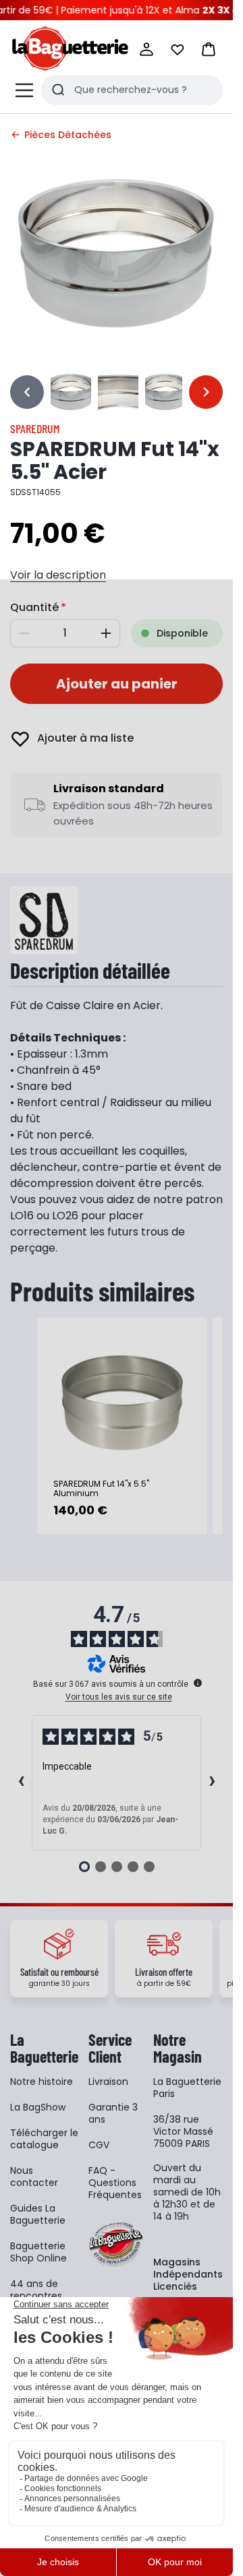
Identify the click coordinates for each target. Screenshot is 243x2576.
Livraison (108, 2082)
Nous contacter (34, 2177)
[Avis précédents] (21, 1782)
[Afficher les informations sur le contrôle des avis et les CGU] (198, 1683)
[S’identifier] (146, 49)
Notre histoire (42, 2082)
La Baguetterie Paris (187, 2088)
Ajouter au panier (117, 684)
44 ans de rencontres (36, 2290)
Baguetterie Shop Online (38, 2252)
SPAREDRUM (35, 428)
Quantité (34, 607)
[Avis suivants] (212, 1782)
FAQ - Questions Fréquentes (115, 2183)
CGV (99, 2145)
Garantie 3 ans (113, 2113)
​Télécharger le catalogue (44, 2139)
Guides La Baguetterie (38, 2214)
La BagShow (38, 2107)
